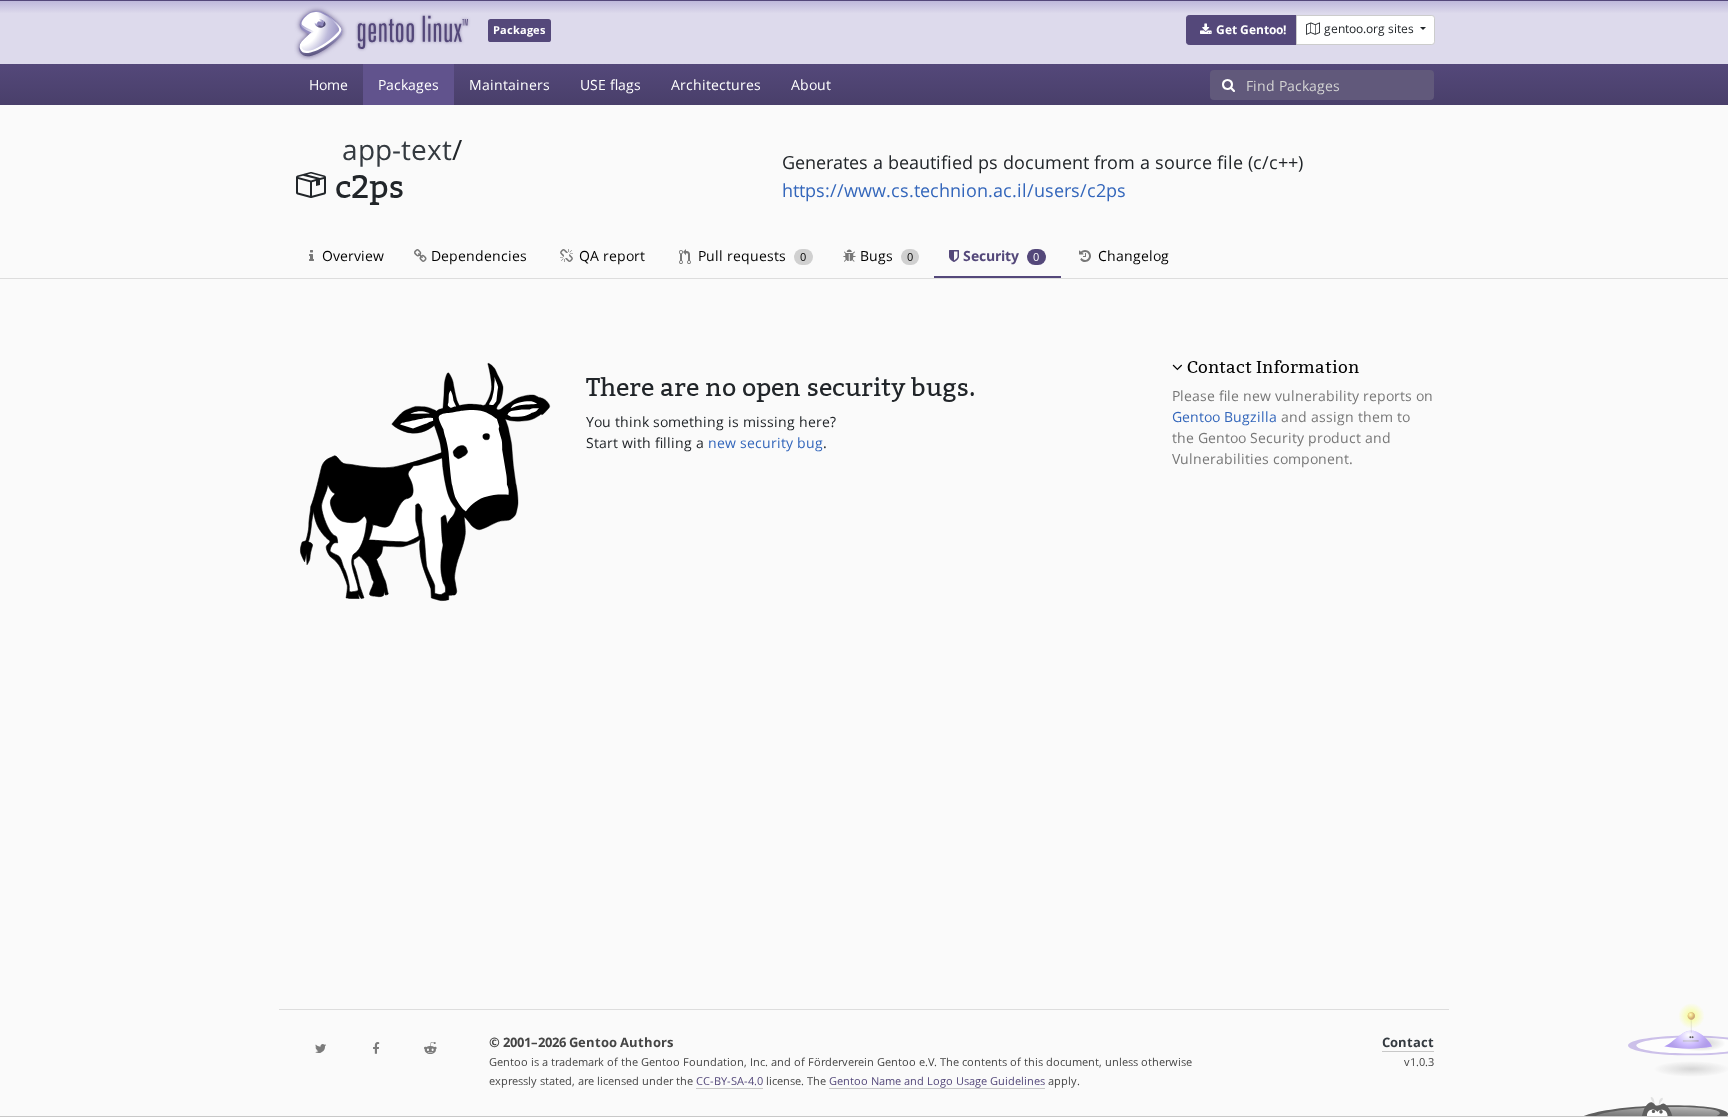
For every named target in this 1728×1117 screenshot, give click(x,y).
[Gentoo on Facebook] (375, 1049)
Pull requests (750, 255)
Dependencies (477, 255)
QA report (610, 255)
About (811, 84)
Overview (351, 255)
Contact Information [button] (1273, 367)
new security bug (765, 442)
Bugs (884, 255)
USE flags (610, 84)
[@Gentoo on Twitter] (321, 1049)
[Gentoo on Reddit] (430, 1049)
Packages (408, 84)
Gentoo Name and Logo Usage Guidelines (937, 1080)
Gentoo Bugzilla (1224, 416)
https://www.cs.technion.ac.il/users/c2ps (954, 190)
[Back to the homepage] (381, 32)
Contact (1408, 1042)
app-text (397, 149)
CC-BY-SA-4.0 (729, 1080)
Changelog (1131, 255)
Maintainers (509, 84)
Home (328, 84)
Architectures (716, 84)
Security (999, 255)
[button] (1241, 30)
